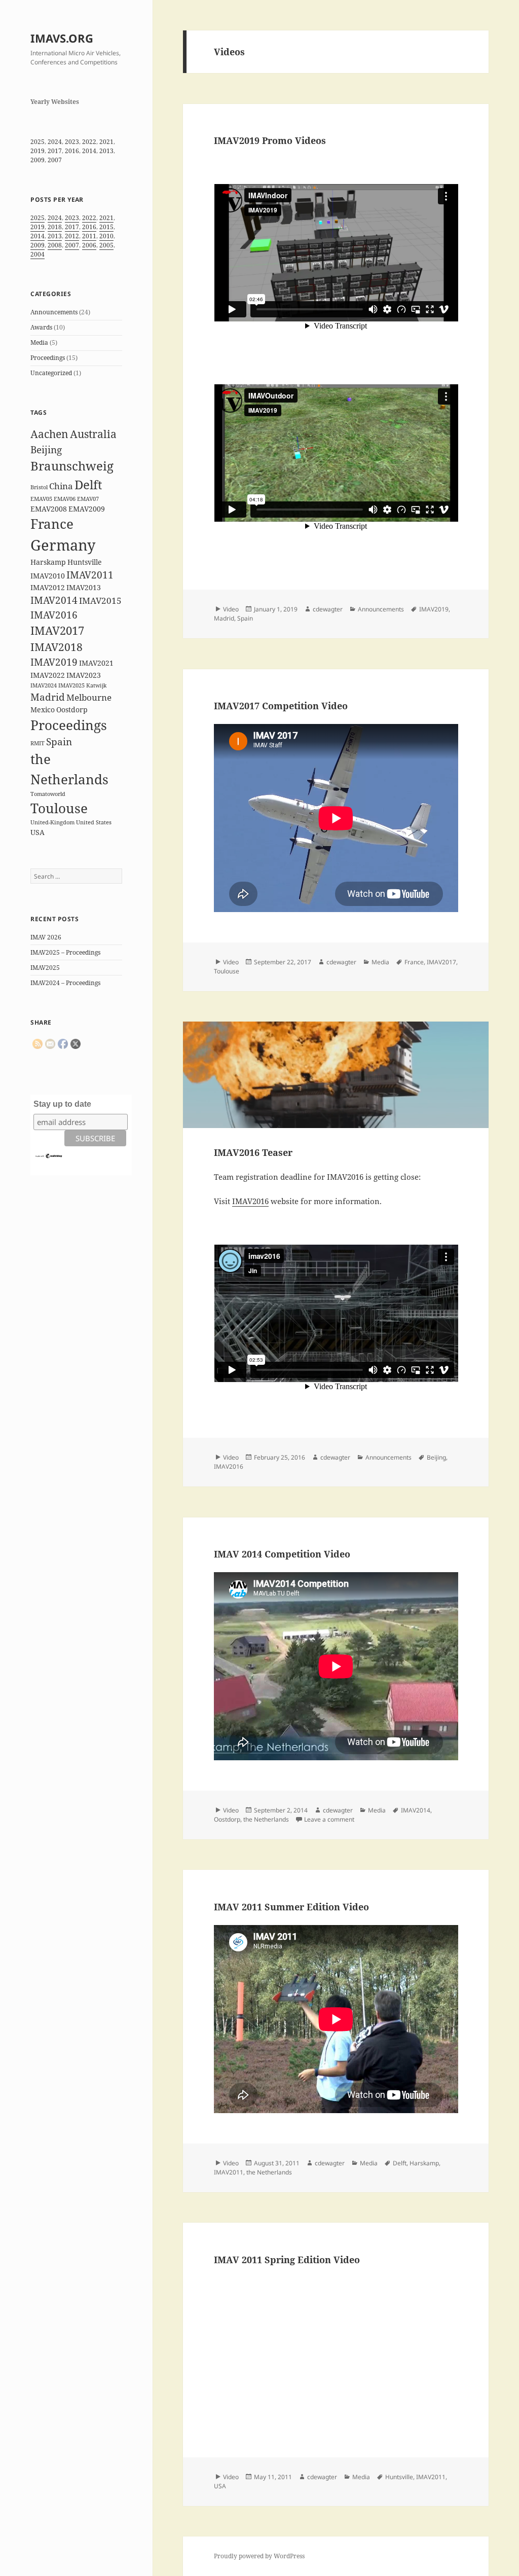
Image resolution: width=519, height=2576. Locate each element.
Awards (41, 327)
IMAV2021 (96, 663)
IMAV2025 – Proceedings (65, 952)
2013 (106, 151)
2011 (89, 236)
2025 (38, 142)
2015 (106, 227)
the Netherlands (266, 1819)
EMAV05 (41, 499)
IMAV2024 (44, 685)
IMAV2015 (100, 601)
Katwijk (96, 685)
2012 (72, 236)
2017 (55, 151)
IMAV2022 (48, 675)
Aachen (49, 434)
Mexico (43, 710)
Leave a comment (329, 1819)
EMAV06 (65, 499)
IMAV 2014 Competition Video (282, 1554)
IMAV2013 (84, 587)
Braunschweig (72, 466)
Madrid (48, 697)
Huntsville (85, 562)
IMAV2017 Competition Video (281, 706)
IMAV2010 (48, 576)
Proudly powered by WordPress (259, 2556)
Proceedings (48, 358)
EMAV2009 (87, 509)
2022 (89, 142)
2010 (106, 236)
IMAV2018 (57, 647)
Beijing (46, 450)
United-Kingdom (52, 822)
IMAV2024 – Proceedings (65, 983)
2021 (106, 142)
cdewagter (328, 609)
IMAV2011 (90, 575)
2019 (38, 151)
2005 (106, 245)
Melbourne (89, 697)
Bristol (39, 487)
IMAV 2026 (46, 937)
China (61, 486)
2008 (55, 245)
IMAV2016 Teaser (253, 1152)
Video (231, 609)
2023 (72, 142)
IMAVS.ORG (62, 38)
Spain (59, 742)
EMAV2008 (49, 509)
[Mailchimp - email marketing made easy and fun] (49, 1155)
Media (39, 342)
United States (94, 822)
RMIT (38, 743)
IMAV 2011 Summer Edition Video (291, 1907)
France (52, 524)
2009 (38, 160)
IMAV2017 (57, 630)
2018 (55, 227)
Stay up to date (62, 1104)
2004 (38, 254)
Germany (63, 545)
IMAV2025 (71, 685)
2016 (72, 151)
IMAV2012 (48, 587)
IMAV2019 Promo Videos (270, 140)
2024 (55, 142)
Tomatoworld (48, 794)
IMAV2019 (54, 662)
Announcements (54, 312)
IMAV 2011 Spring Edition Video (287, 2260)
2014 (89, 151)
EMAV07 (88, 499)
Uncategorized (51, 373)
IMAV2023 (84, 675)
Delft (88, 484)
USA (38, 832)
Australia (93, 434)
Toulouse (59, 808)
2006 (89, 245)
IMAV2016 (54, 615)
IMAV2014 (54, 600)
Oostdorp (72, 710)
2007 (55, 160)
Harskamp (48, 562)
